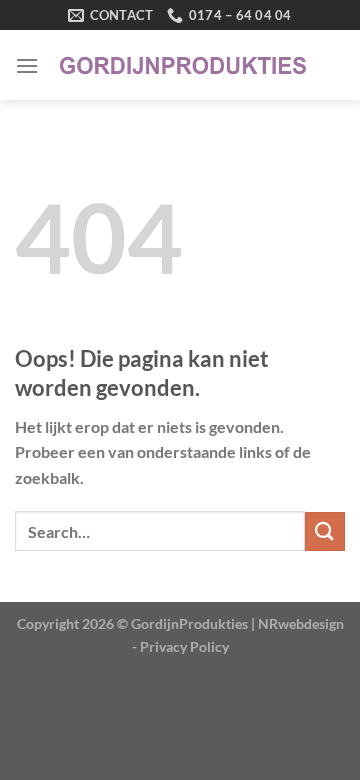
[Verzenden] (325, 531)
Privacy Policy (184, 646)
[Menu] (27, 65)
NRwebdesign (301, 623)
